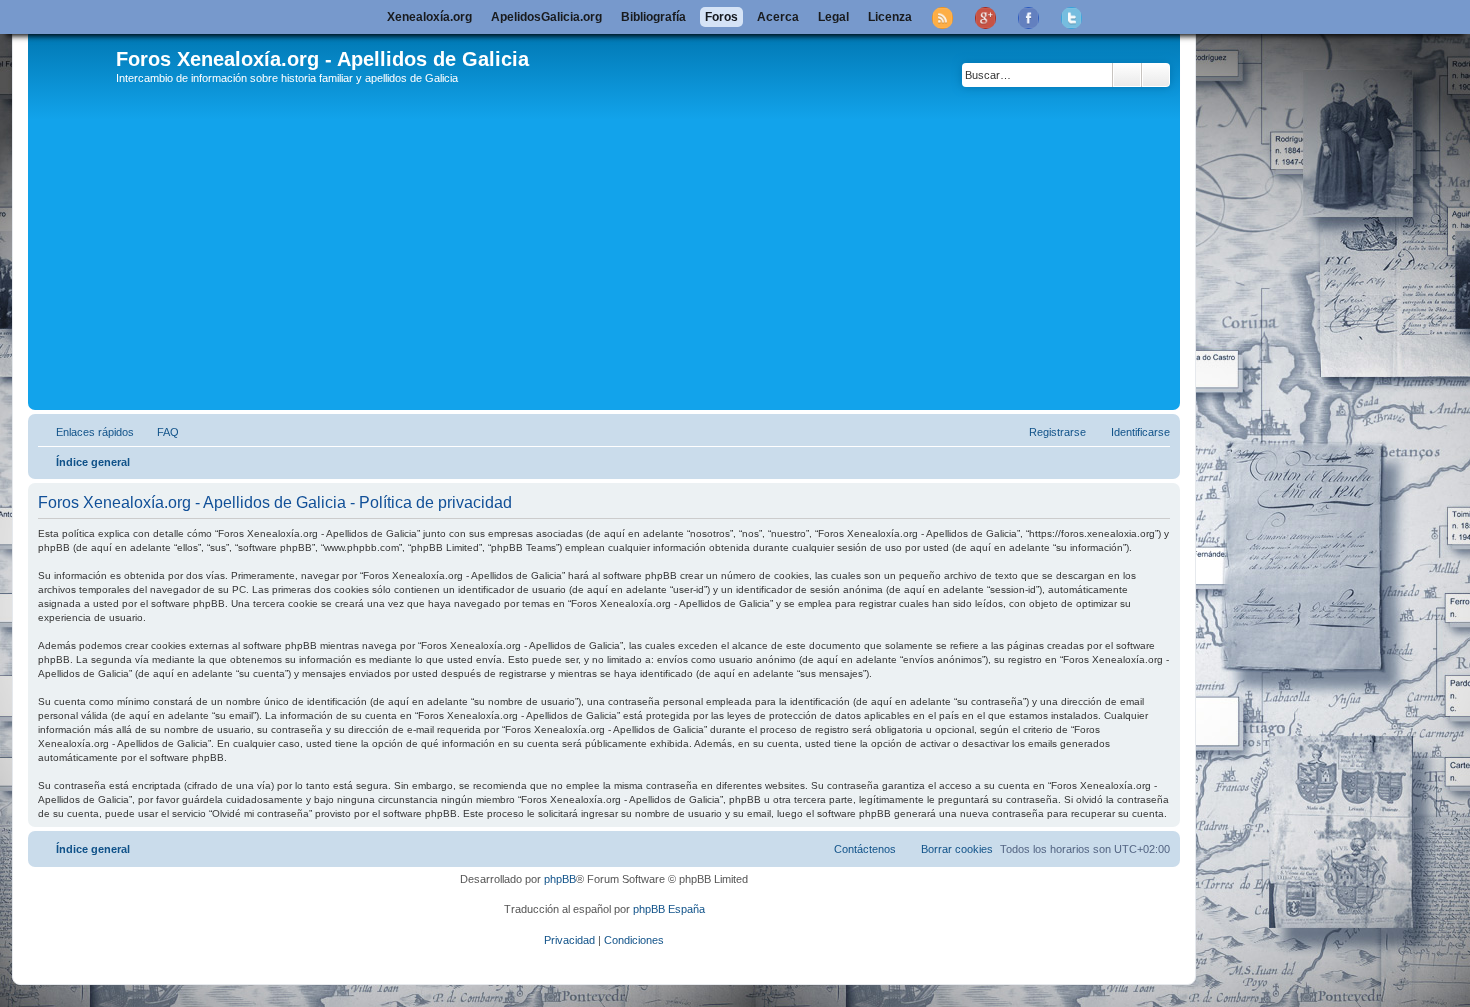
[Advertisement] (633, 255)
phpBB (560, 879)
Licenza (890, 17)
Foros (721, 17)
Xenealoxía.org (429, 17)
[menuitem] (159, 432)
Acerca (778, 17)
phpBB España (669, 909)
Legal (833, 17)
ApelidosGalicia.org (546, 17)
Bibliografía (653, 17)
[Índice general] (74, 69)
